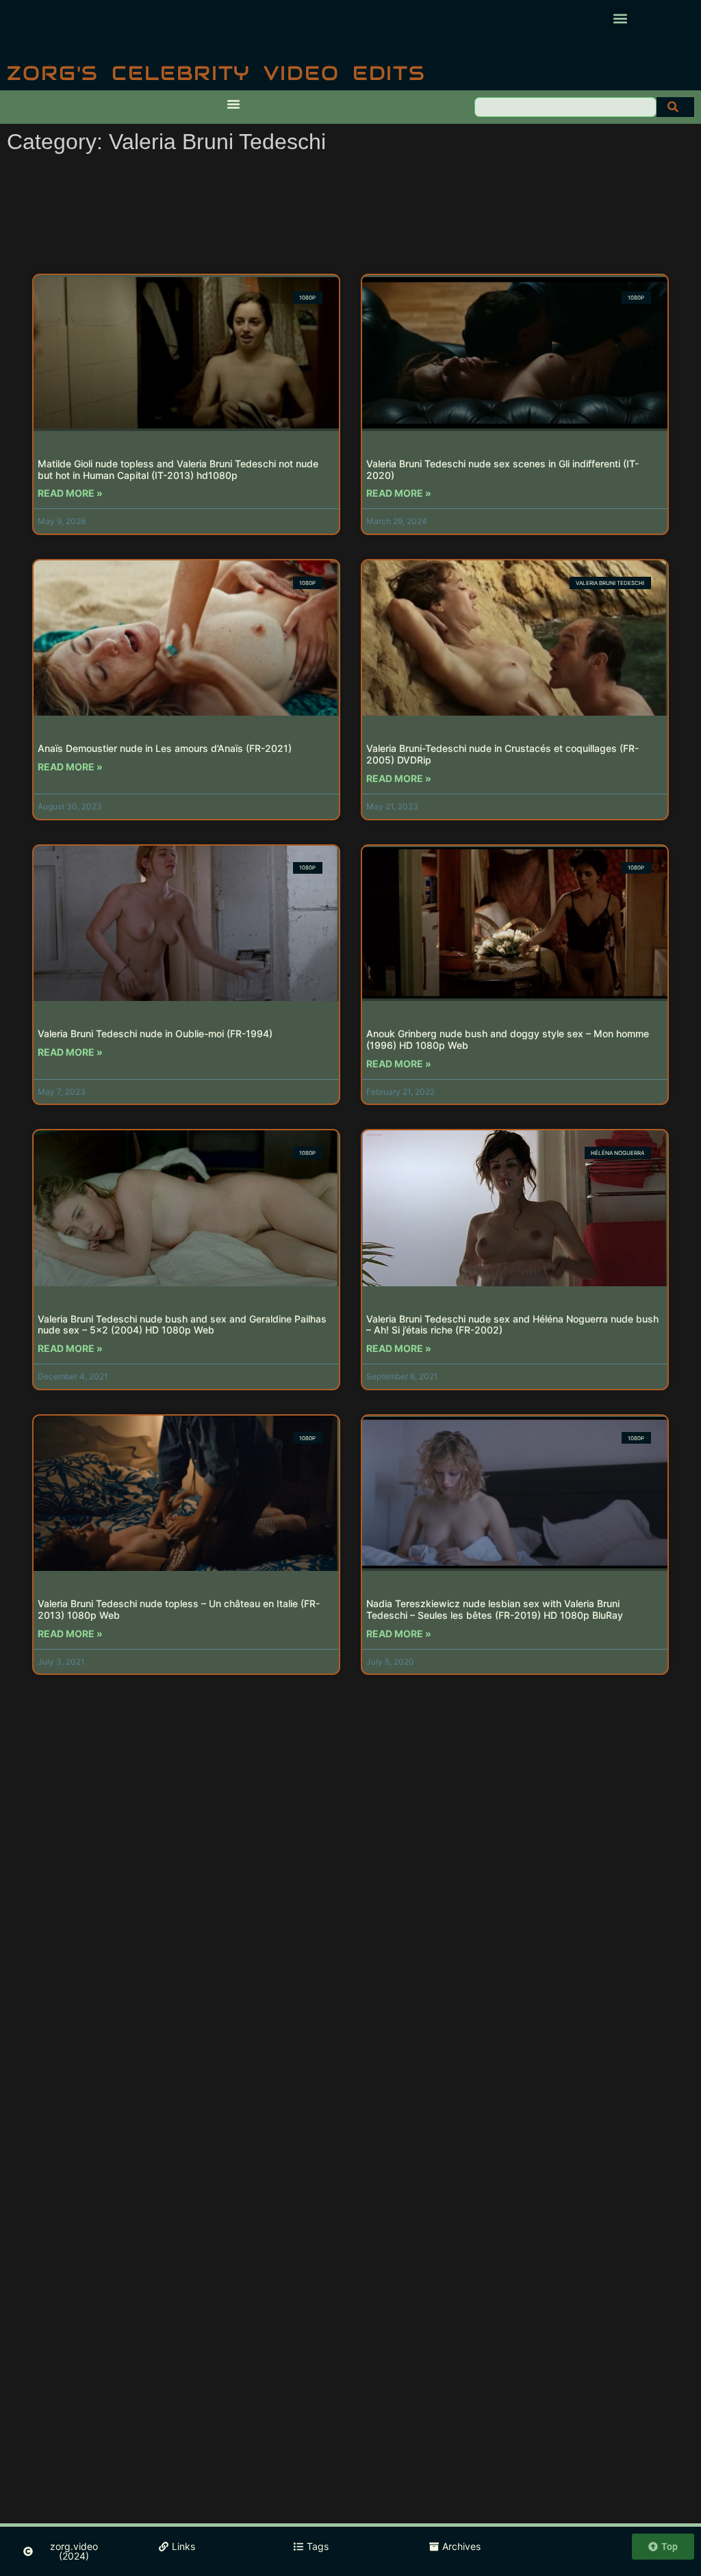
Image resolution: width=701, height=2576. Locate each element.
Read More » (70, 493)
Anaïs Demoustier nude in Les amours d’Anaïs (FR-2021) (165, 748)
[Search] (675, 107)
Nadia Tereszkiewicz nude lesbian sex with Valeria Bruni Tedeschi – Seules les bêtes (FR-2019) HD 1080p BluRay (495, 1609)
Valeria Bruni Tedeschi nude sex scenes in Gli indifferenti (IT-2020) (502, 469)
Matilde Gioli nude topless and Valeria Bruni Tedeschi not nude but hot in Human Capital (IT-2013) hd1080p (178, 469)
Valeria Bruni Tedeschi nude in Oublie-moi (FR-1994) (155, 1033)
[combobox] (565, 107)
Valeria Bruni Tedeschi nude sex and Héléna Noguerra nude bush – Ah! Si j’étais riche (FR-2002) (512, 1325)
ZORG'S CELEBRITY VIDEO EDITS (216, 73)
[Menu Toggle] (233, 104)
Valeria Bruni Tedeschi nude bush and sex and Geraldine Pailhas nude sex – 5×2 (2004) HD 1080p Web (182, 1325)
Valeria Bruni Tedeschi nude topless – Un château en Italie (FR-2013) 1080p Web (179, 1609)
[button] (620, 18)
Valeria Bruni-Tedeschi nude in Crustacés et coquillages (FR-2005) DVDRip (502, 754)
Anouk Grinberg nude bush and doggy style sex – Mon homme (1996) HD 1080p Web (508, 1039)
